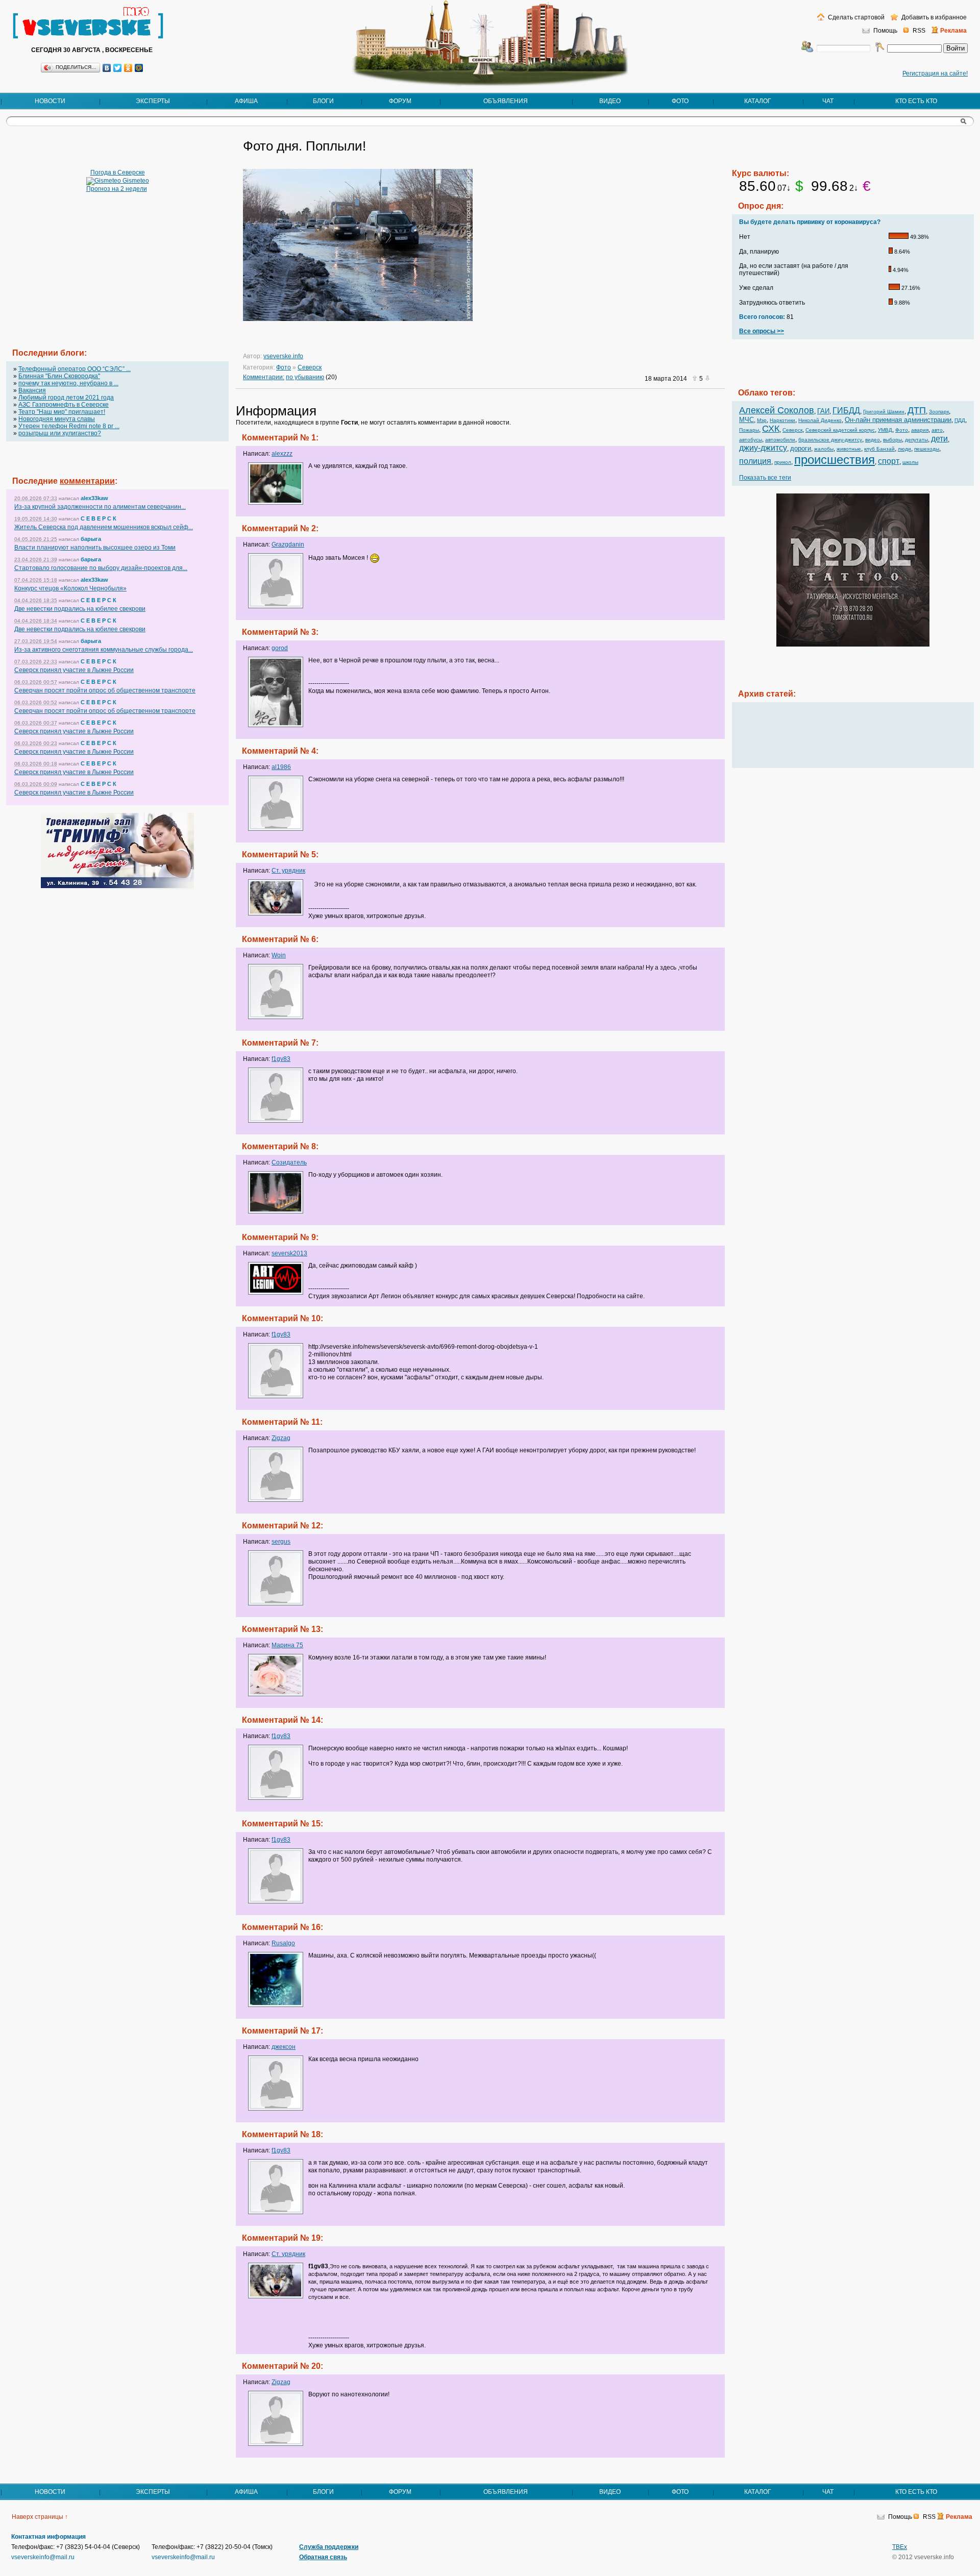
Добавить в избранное (933, 17)
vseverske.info (283, 356)
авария (920, 430)
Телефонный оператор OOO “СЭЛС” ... (75, 369)
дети (939, 439)
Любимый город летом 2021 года (66, 398)
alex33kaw (94, 498)
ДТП (917, 410)
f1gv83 (281, 1059)
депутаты (916, 440)
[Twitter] (118, 68)
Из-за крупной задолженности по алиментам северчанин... (100, 507)
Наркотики (782, 420)
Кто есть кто (916, 101)
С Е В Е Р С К (99, 518)
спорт (889, 461)
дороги (801, 448)
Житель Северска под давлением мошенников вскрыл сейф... (104, 527)
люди (904, 449)
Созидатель (289, 1162)
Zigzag (281, 1438)
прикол (783, 462)
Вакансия (32, 390)
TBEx (900, 2547)
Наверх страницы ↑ (40, 2517)
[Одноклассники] (128, 68)
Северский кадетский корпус (840, 430)
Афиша (246, 101)
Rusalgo (283, 1943)
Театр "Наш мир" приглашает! (62, 412)
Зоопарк (939, 412)
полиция (755, 461)
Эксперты (153, 101)
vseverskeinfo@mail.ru (43, 2557)
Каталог (758, 101)
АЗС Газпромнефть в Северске (64, 405)
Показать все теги (765, 478)
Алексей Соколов (777, 410)
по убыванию (305, 377)
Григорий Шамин (884, 412)
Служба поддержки (329, 2547)
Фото (680, 101)
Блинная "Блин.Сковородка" (59, 376)
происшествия (835, 460)
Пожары (749, 430)
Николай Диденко (820, 420)
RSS (919, 31)
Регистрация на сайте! (935, 73)
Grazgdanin (288, 544)
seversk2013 (289, 1253)
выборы (892, 440)
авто (937, 430)
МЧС (746, 420)
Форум (400, 101)
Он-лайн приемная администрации (898, 420)
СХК (771, 429)
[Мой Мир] (139, 68)
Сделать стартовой (855, 17)
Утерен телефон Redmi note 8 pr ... (69, 426)
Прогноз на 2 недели (117, 189)
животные (849, 449)
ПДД (960, 420)
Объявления (506, 101)
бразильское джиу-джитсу (830, 440)
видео (873, 440)
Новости (50, 101)
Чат (828, 101)
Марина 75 (287, 1645)
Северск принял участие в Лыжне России (74, 670)
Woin (279, 955)
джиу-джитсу (763, 448)
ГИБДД (846, 411)
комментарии (87, 481)
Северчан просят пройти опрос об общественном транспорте (105, 690)
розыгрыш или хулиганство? (60, 433)
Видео (610, 101)
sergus (281, 1542)
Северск (310, 367)
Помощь (885, 31)
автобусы (751, 440)
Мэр (762, 420)
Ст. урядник (288, 871)
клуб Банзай (879, 449)
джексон (284, 2047)
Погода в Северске (118, 172)
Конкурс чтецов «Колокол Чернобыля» (70, 588)
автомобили (780, 440)
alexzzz (282, 454)
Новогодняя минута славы (57, 419)
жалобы (824, 449)
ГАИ (823, 411)
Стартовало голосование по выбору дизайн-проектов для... (101, 568)
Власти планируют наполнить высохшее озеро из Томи (95, 548)
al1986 (281, 767)
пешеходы (927, 449)
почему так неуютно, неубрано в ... (68, 383)
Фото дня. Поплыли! (304, 146)
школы (910, 462)
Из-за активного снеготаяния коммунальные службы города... (104, 650)
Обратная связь (323, 2557)
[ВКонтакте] (107, 68)
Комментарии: (264, 377)
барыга (91, 539)
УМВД (885, 430)
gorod (280, 648)
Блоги (323, 101)
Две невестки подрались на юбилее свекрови (80, 609)
